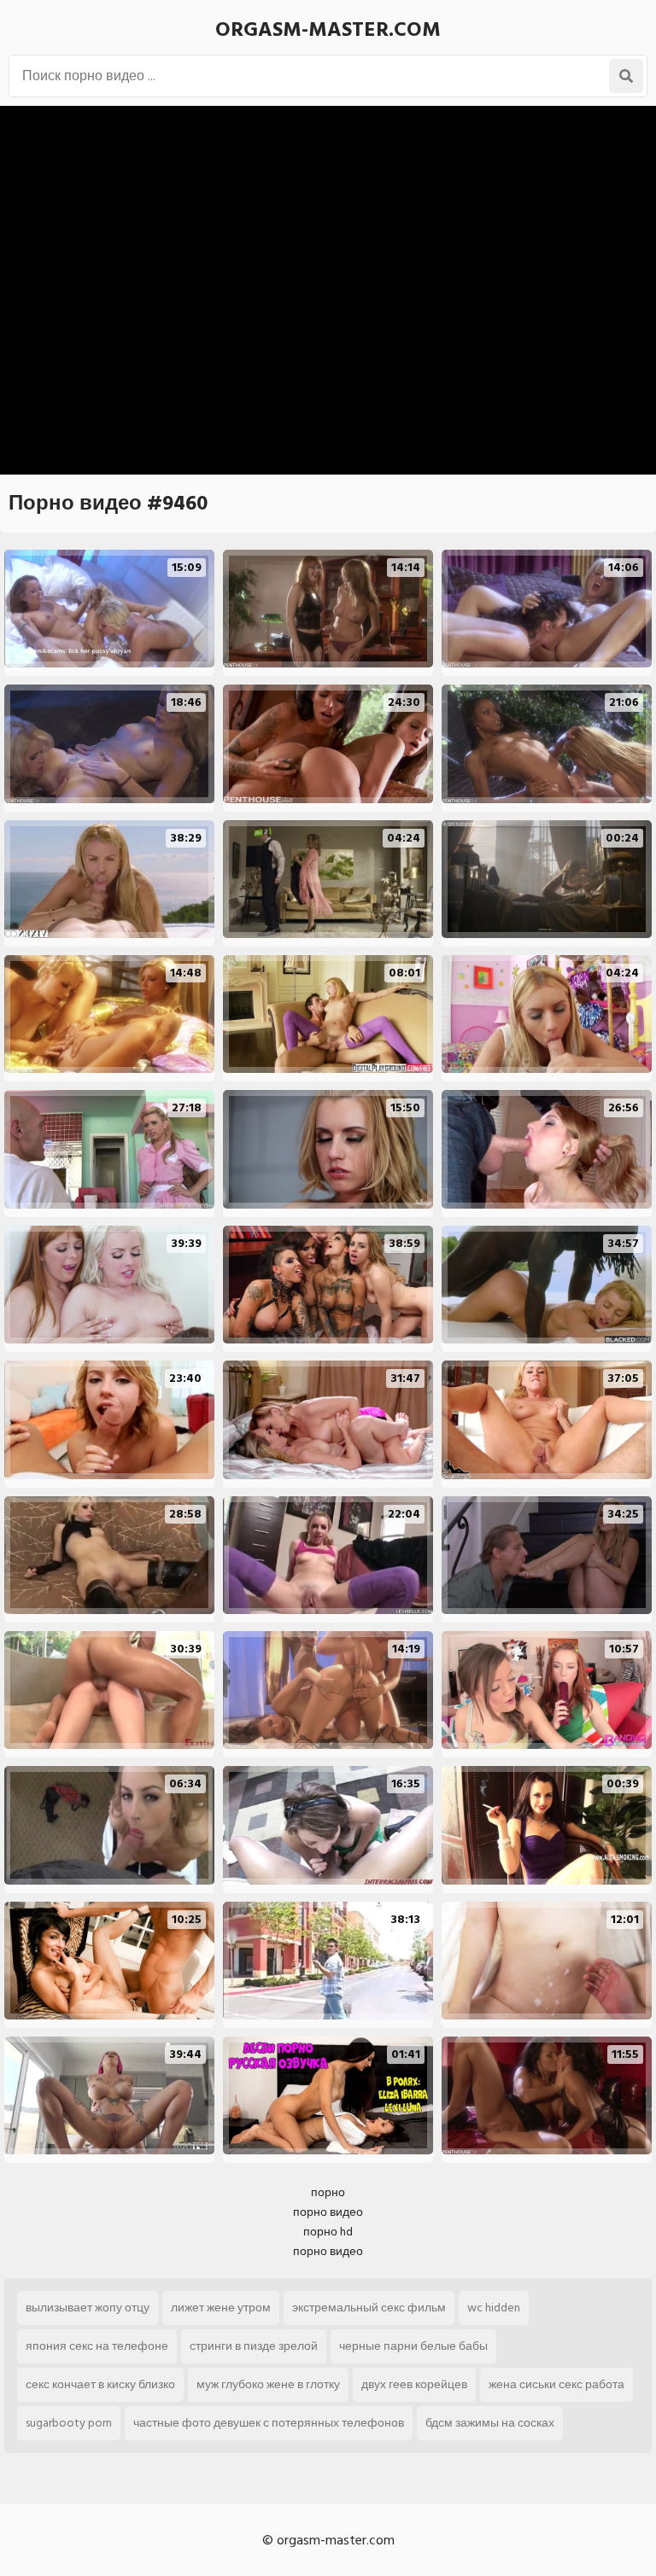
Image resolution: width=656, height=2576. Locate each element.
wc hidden (494, 2308)
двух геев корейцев (414, 2384)
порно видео (328, 2212)
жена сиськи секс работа (556, 2384)
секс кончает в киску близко (100, 2384)
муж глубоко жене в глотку (268, 2384)
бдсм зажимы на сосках (490, 2423)
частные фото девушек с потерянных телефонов (269, 2423)
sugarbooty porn (69, 2423)
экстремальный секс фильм (369, 2308)
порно (328, 2192)
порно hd (328, 2232)
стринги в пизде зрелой (254, 2346)
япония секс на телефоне (97, 2346)
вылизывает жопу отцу (88, 2308)
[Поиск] (626, 76)
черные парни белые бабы (413, 2346)
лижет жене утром (221, 2308)
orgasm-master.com (328, 29)
